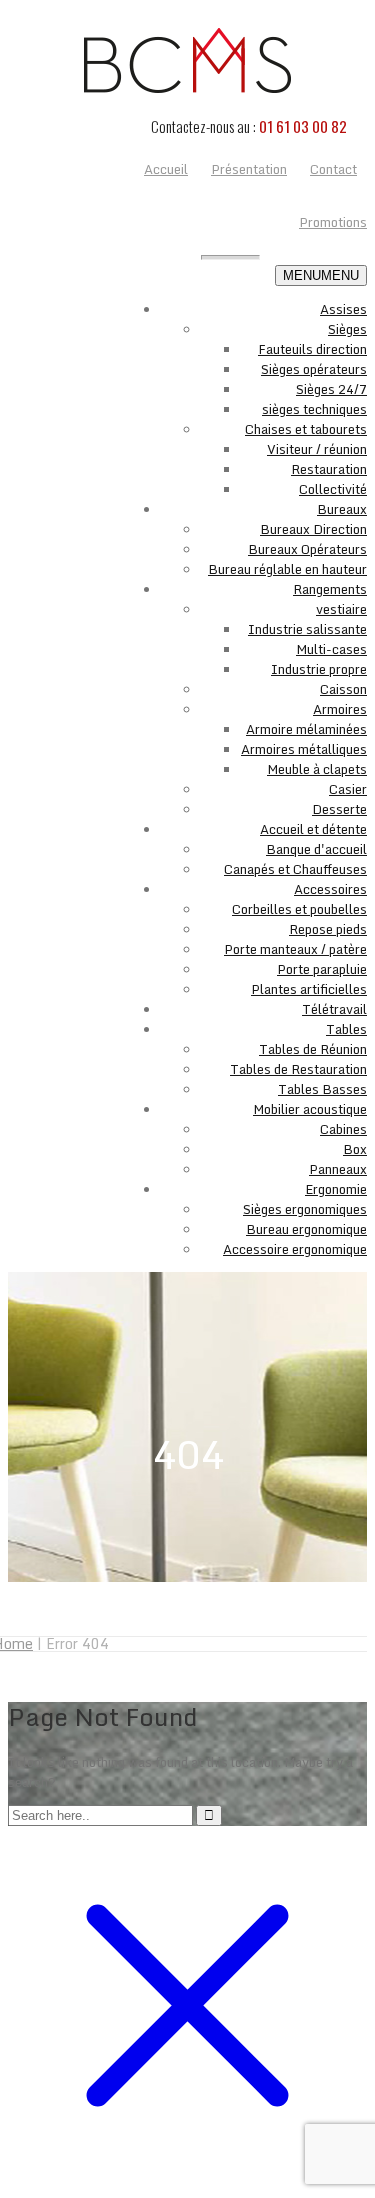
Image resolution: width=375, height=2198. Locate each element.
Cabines (343, 1129)
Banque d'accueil (316, 849)
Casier (348, 789)
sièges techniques (314, 409)
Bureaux (342, 509)
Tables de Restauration (298, 1069)
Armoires (340, 709)
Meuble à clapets (317, 769)
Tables (346, 1029)
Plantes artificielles (309, 989)
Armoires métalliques (304, 749)
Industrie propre (319, 669)
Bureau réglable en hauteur (287, 569)
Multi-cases (331, 649)
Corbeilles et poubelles (299, 909)
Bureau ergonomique (306, 1229)
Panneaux (338, 1169)
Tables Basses (322, 1089)
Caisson (343, 689)
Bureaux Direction (313, 529)
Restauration (329, 469)
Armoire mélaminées (306, 729)
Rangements (330, 589)
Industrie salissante (307, 629)
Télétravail (334, 1009)
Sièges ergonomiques (305, 1209)
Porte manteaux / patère (295, 949)
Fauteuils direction (312, 349)
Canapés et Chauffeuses (295, 869)
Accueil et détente (313, 829)
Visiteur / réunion (317, 449)
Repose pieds (328, 929)
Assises (343, 309)
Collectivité (333, 489)
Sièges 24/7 (331, 389)
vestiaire (341, 609)
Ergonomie (336, 1189)
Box (355, 1149)
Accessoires (330, 889)
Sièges (347, 329)
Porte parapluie (322, 969)
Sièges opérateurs (314, 369)
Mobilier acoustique (310, 1109)
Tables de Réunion (313, 1049)
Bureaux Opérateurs (307, 549)
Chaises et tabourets (306, 429)
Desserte (339, 809)
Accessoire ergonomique (295, 1249)
